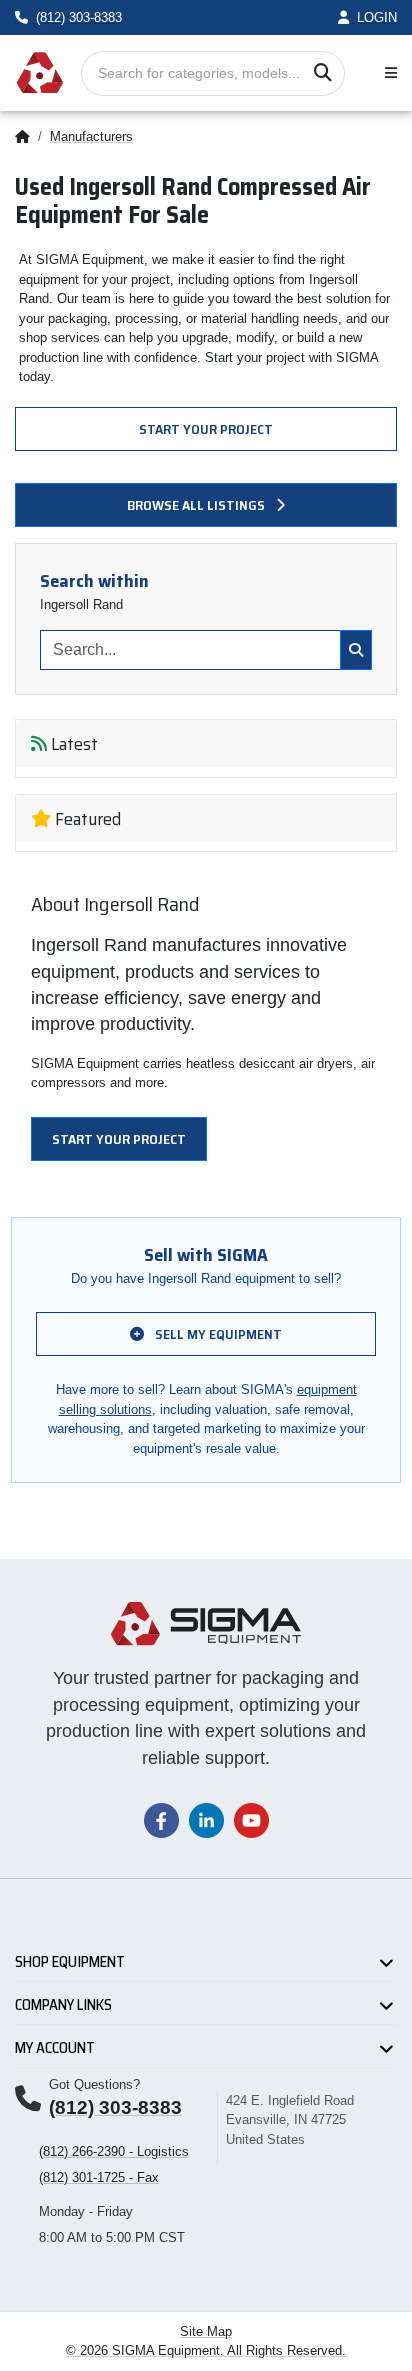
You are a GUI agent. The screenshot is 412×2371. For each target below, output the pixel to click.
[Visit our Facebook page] (161, 1819)
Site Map (206, 2331)
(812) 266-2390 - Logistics (114, 2151)
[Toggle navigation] (387, 73)
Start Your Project (206, 429)
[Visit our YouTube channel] (251, 1819)
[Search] (322, 73)
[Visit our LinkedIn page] (206, 1819)
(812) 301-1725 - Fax (99, 2177)
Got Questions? (94, 2084)
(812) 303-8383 (115, 2107)
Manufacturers (91, 136)
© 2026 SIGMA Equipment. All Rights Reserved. (206, 2350)
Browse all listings (197, 505)
